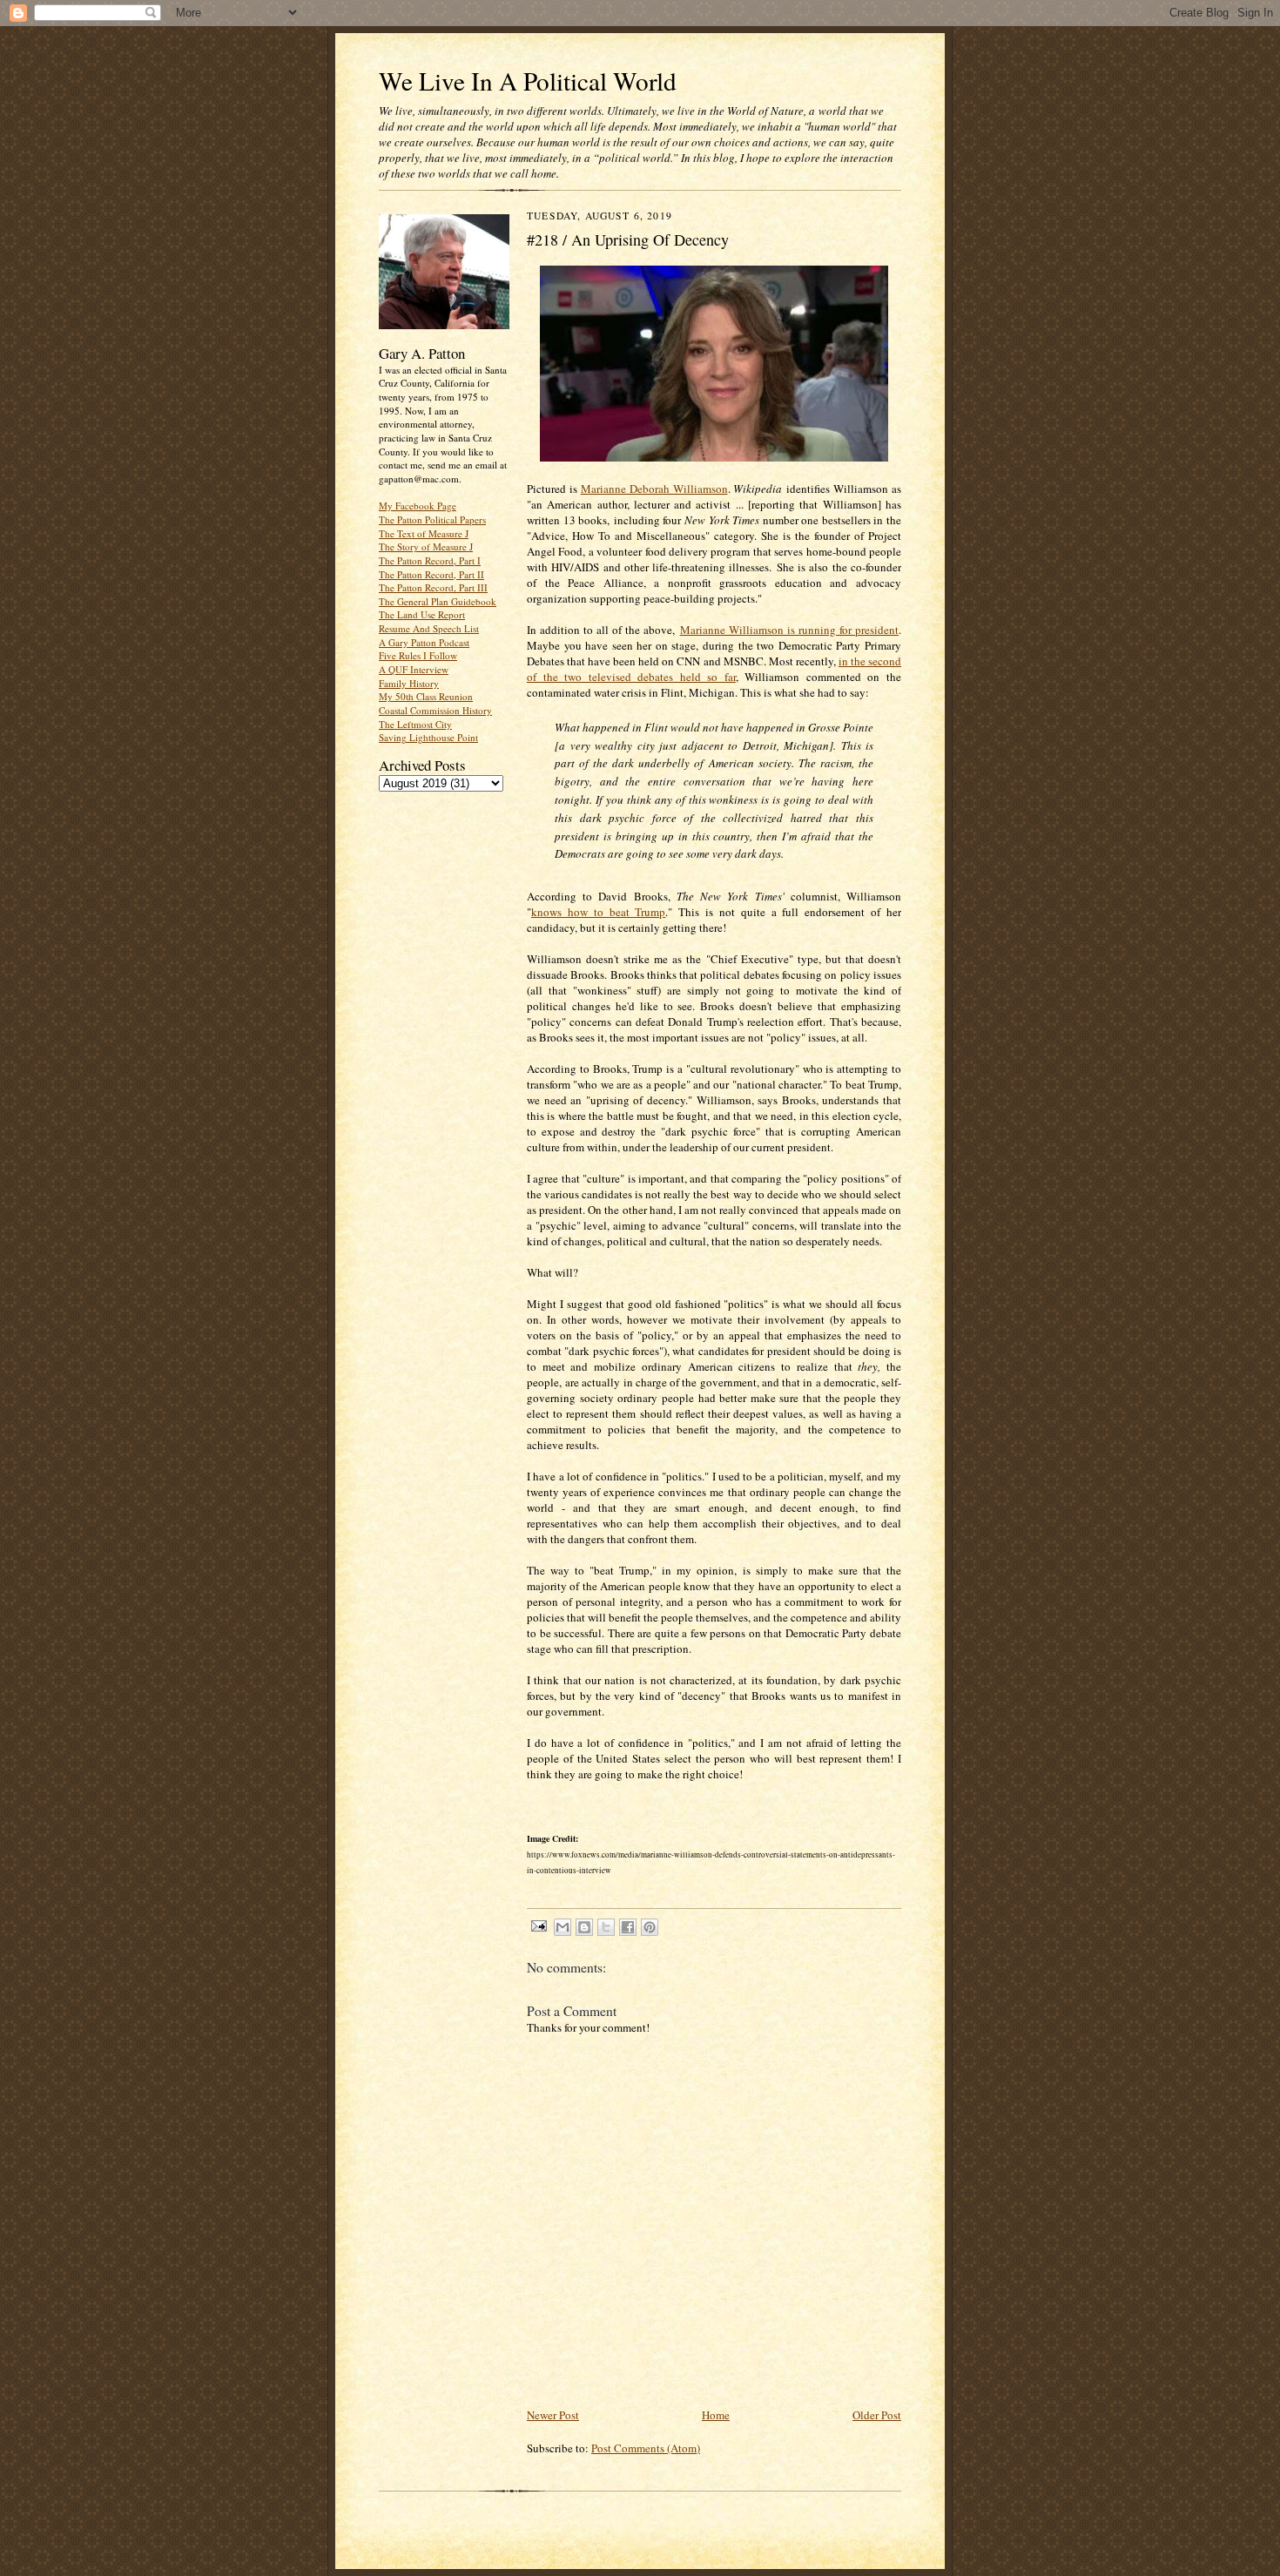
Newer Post (553, 2415)
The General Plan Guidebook (438, 601)
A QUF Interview (414, 669)
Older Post (877, 2415)
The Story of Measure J (426, 546)
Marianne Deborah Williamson (654, 489)
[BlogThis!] (584, 1927)
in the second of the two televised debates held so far (714, 669)
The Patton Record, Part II (431, 574)
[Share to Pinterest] (650, 1927)
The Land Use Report (422, 614)
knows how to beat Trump (598, 912)
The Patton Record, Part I (430, 560)
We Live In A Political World (528, 81)
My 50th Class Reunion (426, 696)
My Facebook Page (418, 506)
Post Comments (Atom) (646, 2448)
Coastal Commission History (435, 710)
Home (716, 2415)
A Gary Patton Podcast (424, 642)
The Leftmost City (415, 724)
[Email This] (563, 1927)
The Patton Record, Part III (433, 587)
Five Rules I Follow (418, 655)
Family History (409, 683)
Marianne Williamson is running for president (789, 630)
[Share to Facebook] (628, 1927)
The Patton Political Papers (432, 519)
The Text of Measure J (424, 533)
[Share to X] (606, 1927)
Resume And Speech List (429, 628)
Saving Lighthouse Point (428, 737)
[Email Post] (538, 1925)
